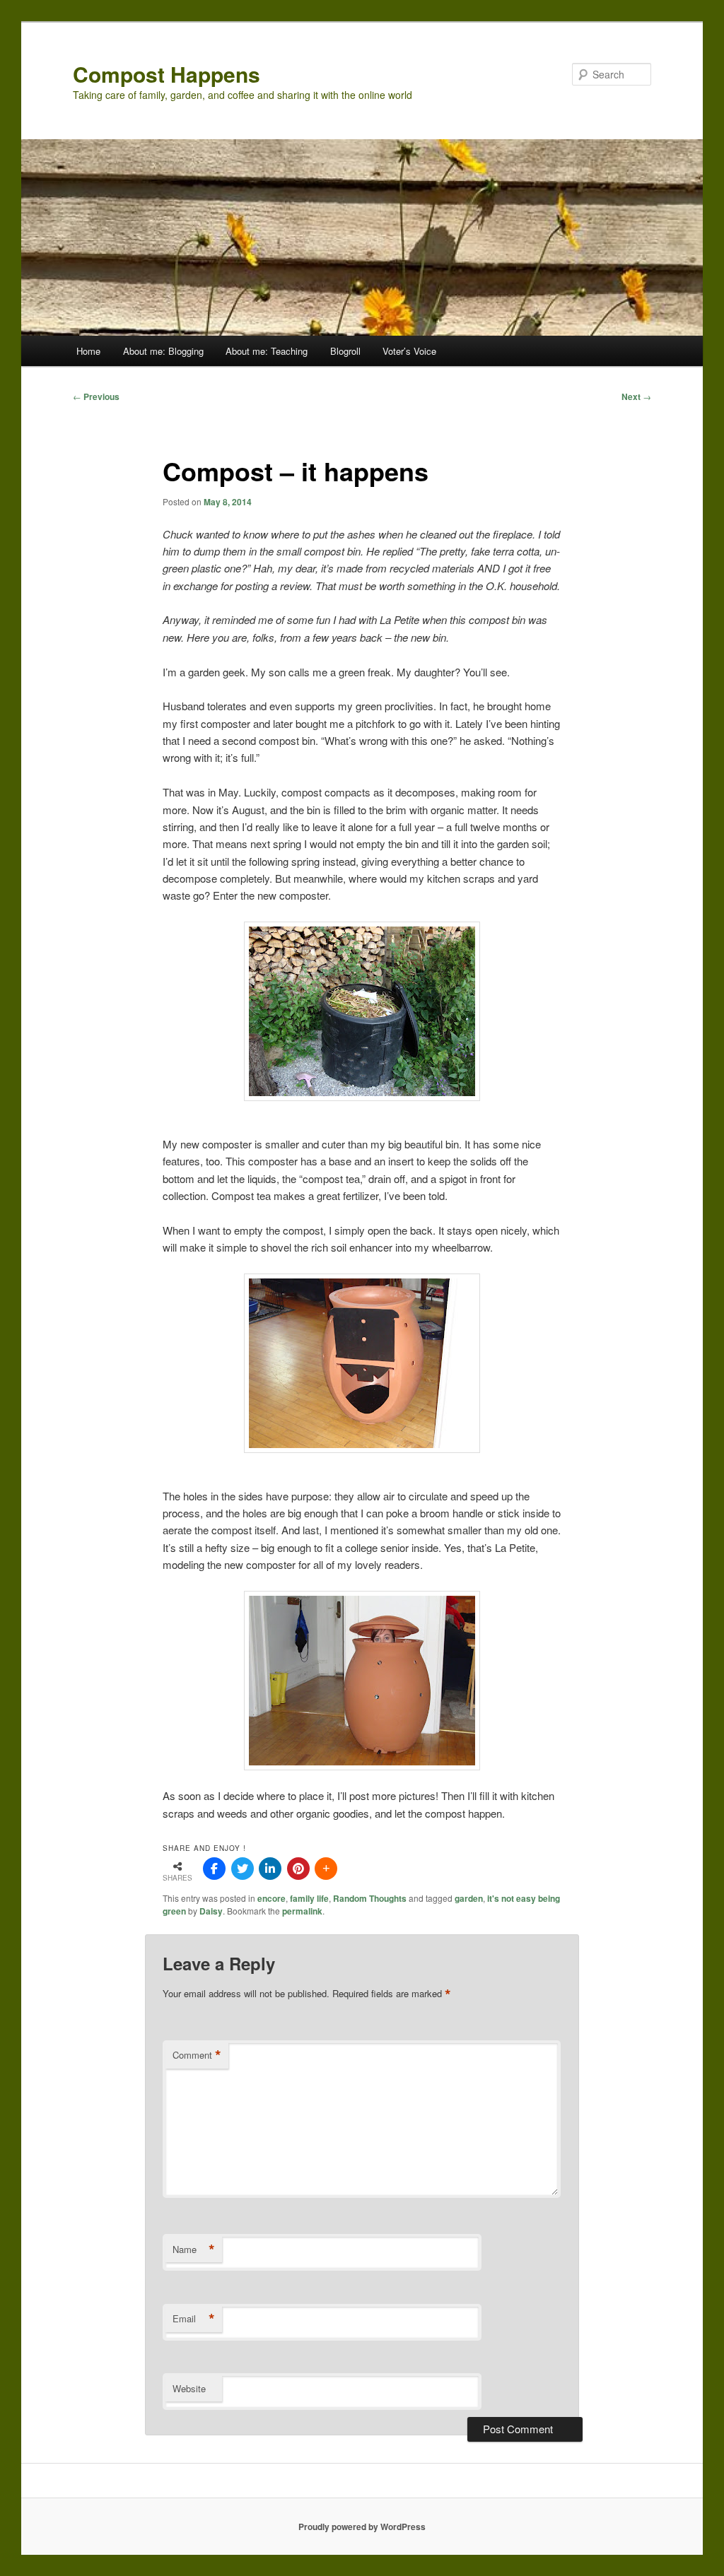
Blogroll (345, 351)
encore (271, 1898)
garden (469, 1898)
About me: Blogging (163, 351)
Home (88, 351)
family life (309, 1898)
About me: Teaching (267, 351)
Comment (197, 2055)
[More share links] (326, 1869)
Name (194, 2249)
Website (189, 2388)
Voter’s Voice (409, 351)
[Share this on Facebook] (214, 1869)
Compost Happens (167, 74)
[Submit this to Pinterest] (298, 1869)
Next (636, 396)
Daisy (211, 1911)
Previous (96, 396)
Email (194, 2319)
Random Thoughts (370, 1898)
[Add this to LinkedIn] (270, 1869)
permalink (302, 1911)
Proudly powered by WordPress (362, 2527)
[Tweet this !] (243, 1869)
